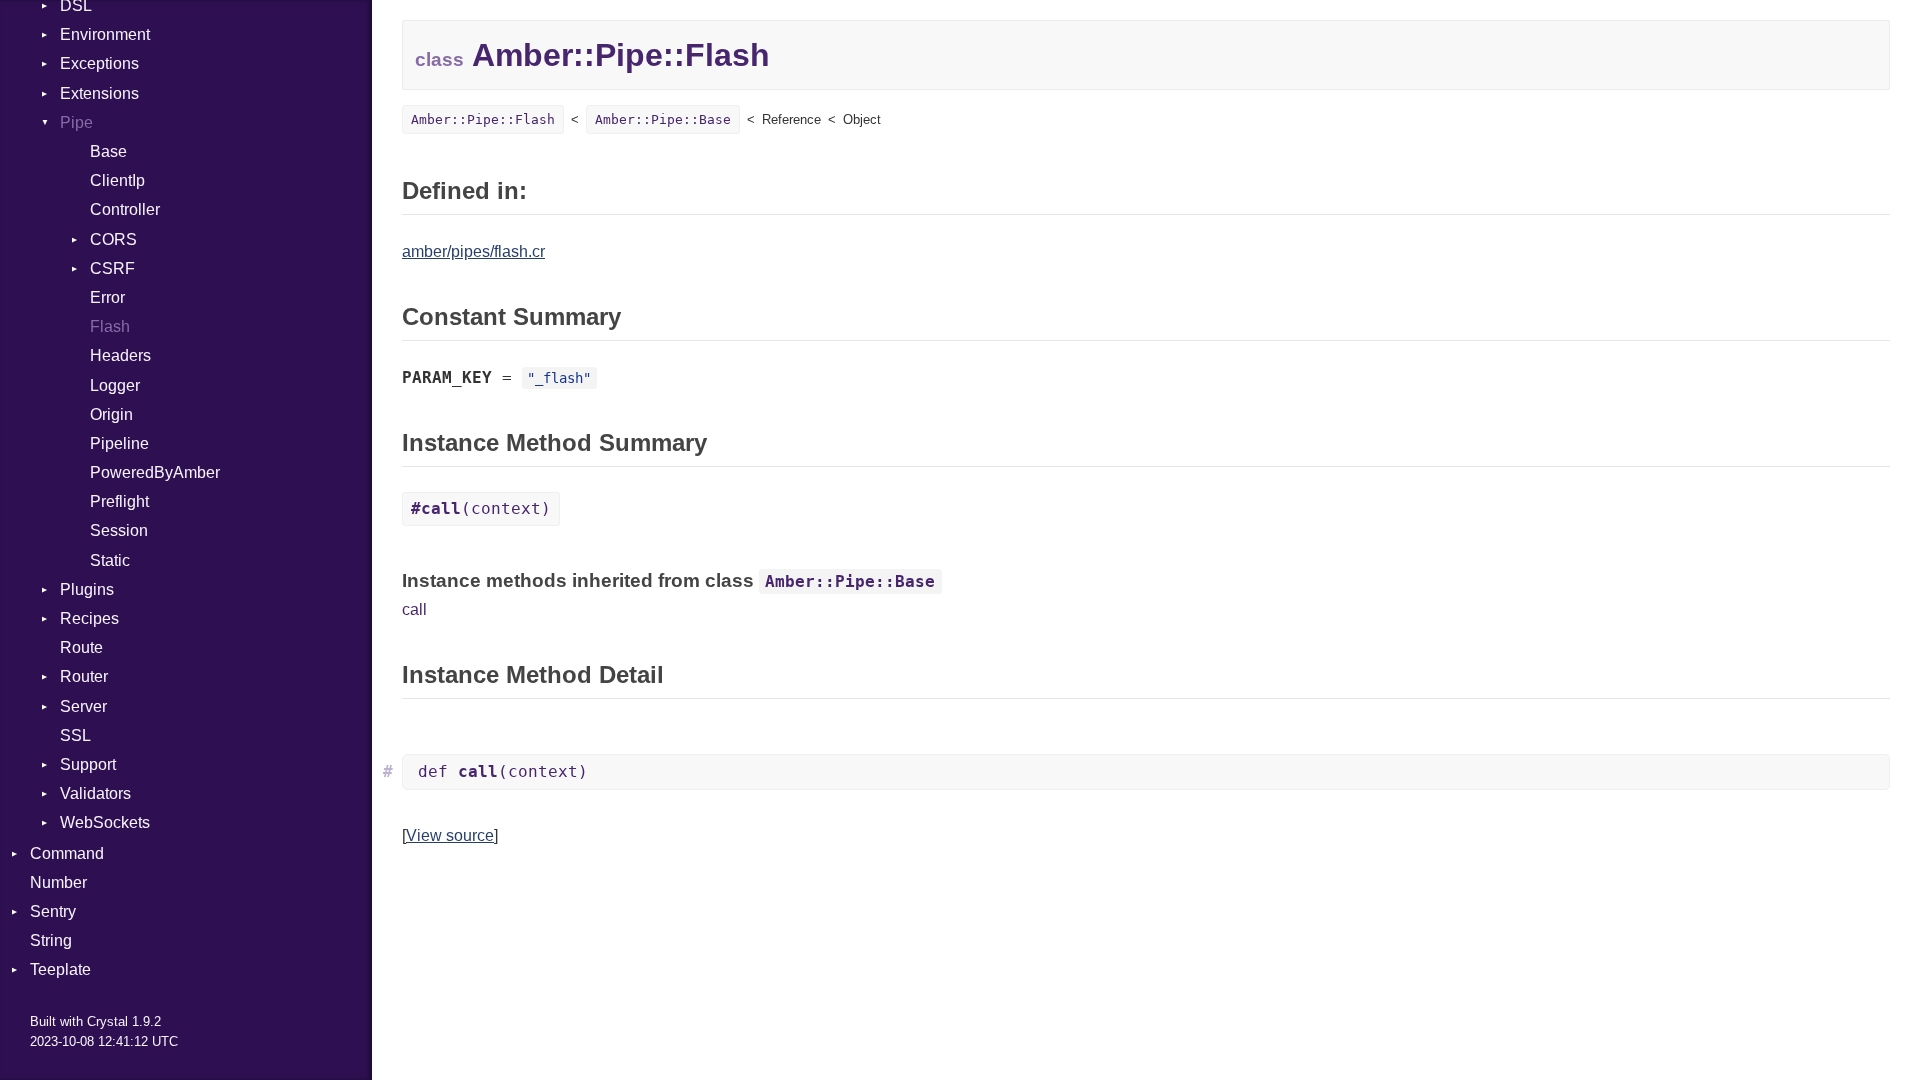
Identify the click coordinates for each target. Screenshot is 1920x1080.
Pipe (76, 122)
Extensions (99, 93)
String (51, 940)
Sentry (53, 911)
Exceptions (99, 63)
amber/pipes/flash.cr (473, 251)
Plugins (87, 589)
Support (88, 764)
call (414, 609)
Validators (95, 793)
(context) (481, 508)
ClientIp (117, 180)
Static (110, 560)
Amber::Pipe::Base (663, 119)
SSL (75, 735)
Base (108, 151)
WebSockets (105, 822)
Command (67, 853)
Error (107, 297)
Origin (111, 414)
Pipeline (119, 443)
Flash (110, 326)
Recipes (89, 618)
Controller (125, 209)
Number (58, 882)
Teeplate (60, 969)
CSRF (112, 268)
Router (84, 676)
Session (119, 530)
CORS (113, 239)
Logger (115, 385)
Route (81, 647)
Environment (105, 34)
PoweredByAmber (155, 472)
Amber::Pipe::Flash (483, 119)
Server (83, 706)
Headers (120, 355)
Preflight (119, 501)
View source (450, 835)
